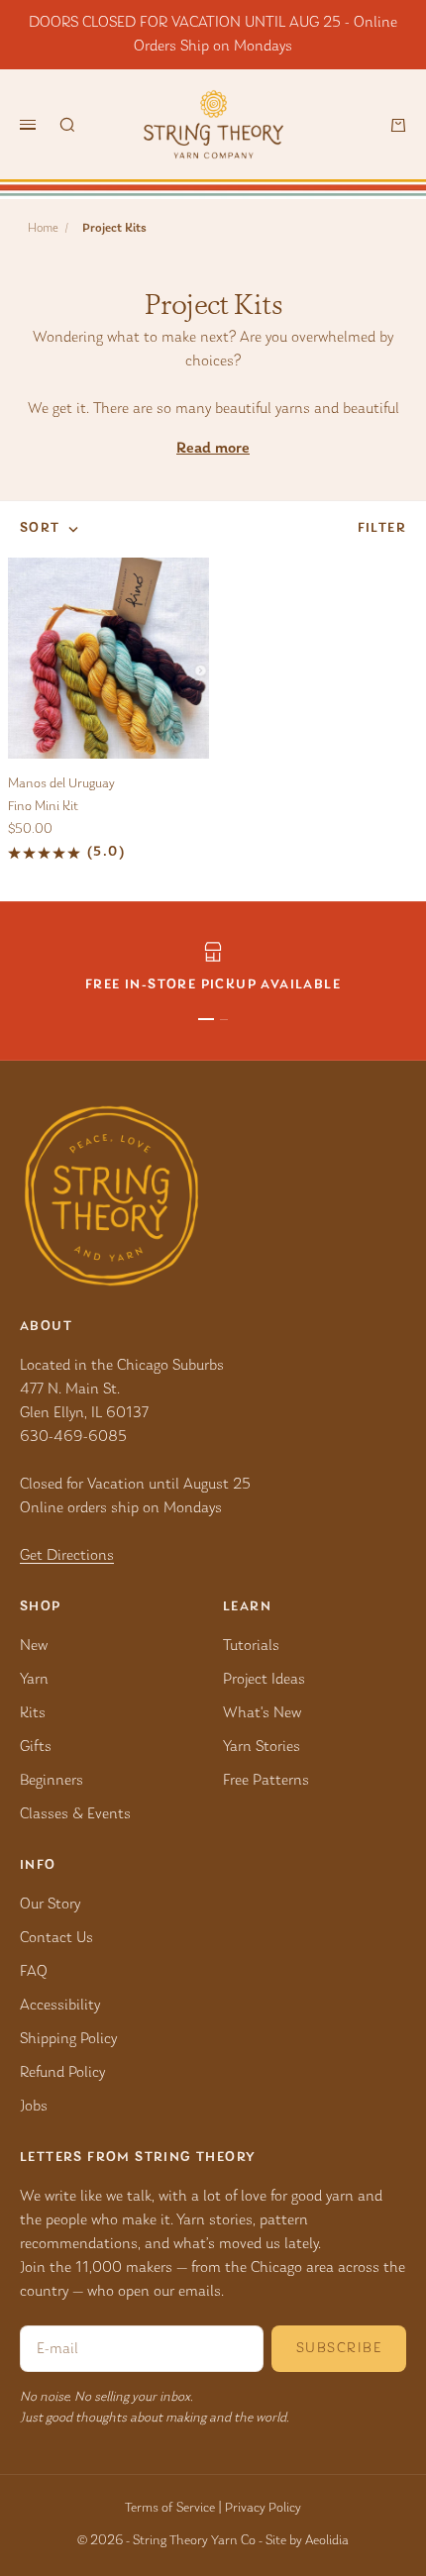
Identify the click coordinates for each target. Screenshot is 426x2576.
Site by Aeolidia (307, 2541)
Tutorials (251, 1646)
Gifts (36, 1747)
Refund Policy (62, 2073)
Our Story (50, 1905)
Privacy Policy (263, 2509)
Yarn (34, 1680)
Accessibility (60, 2006)
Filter (382, 529)
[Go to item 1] (206, 1019)
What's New (262, 1713)
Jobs (34, 2107)
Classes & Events (75, 1814)
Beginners (52, 1781)
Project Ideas (264, 1680)
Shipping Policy (68, 2039)
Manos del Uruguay (61, 784)
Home (43, 228)
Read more (213, 449)
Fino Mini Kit (43, 807)
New (34, 1646)
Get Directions (67, 1556)
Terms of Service (170, 2509)
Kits (33, 1713)
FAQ (34, 1972)
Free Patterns (266, 1781)
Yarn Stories (262, 1747)
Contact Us (56, 1938)
